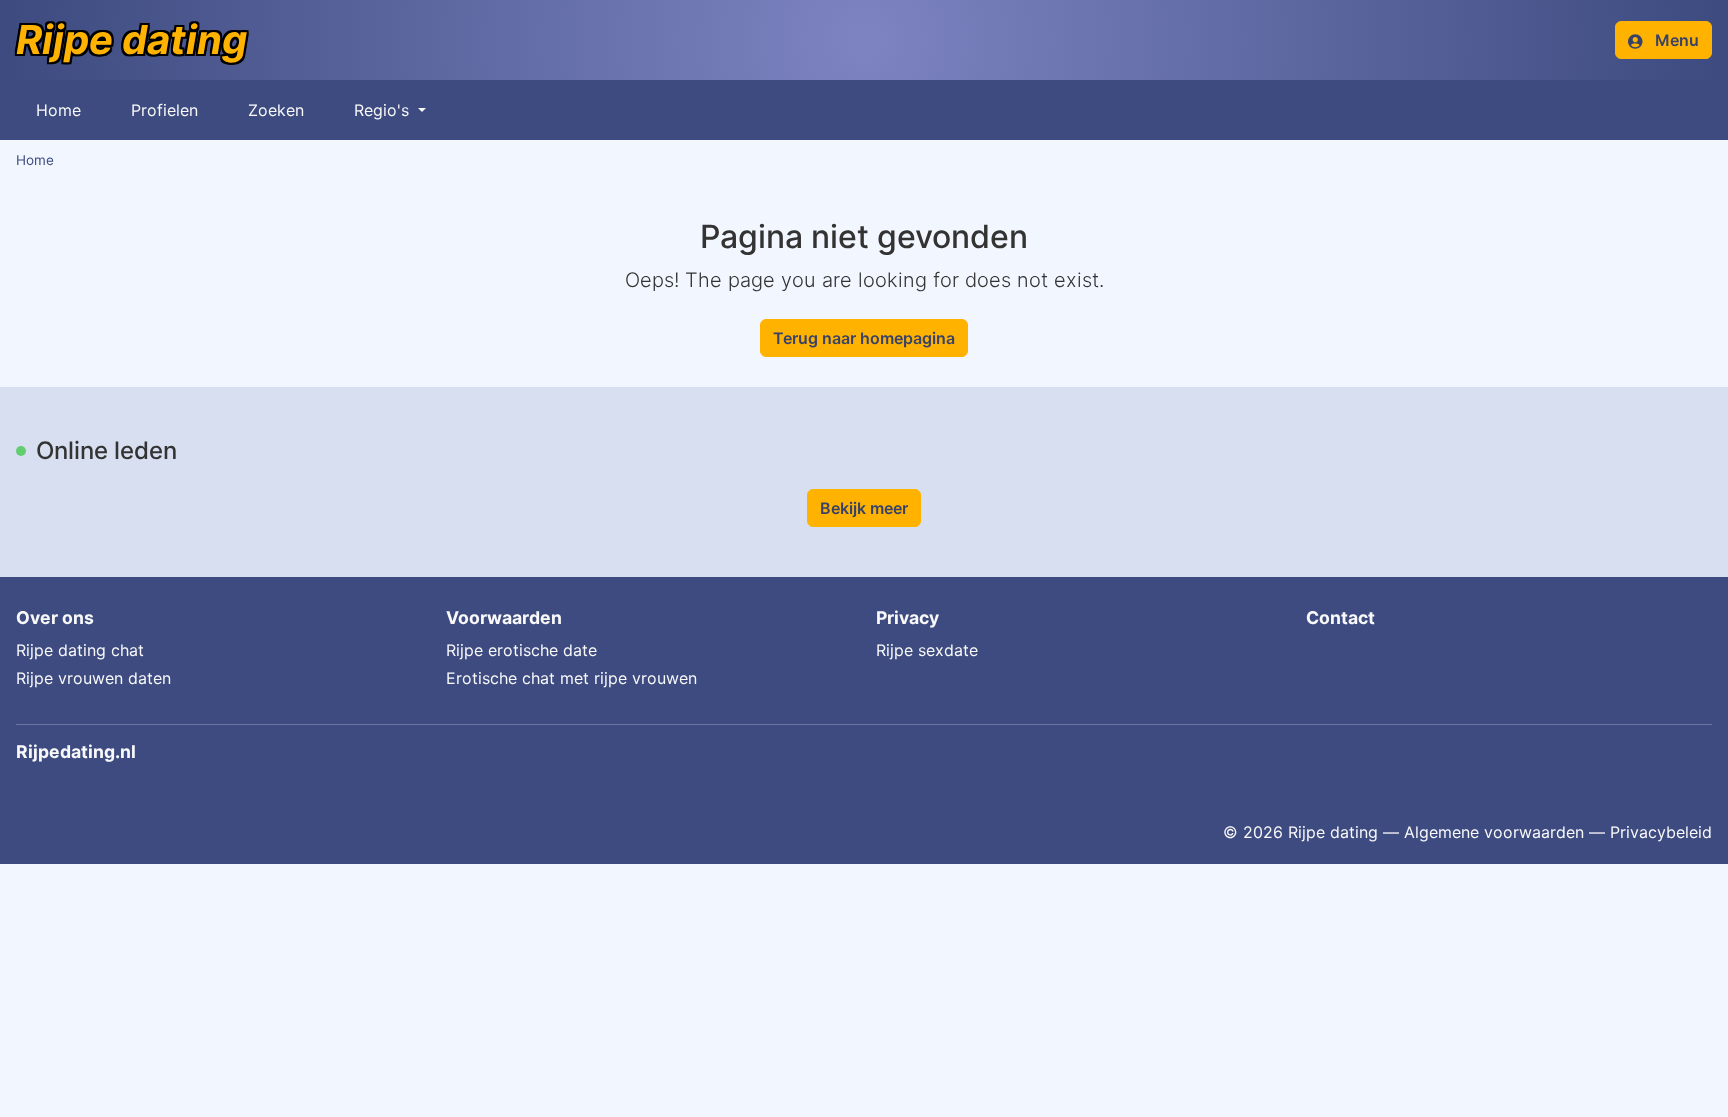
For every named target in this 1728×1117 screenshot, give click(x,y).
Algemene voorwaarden (1494, 832)
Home (58, 110)
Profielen (164, 110)
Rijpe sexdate (927, 650)
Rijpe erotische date (521, 650)
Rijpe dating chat (80, 650)
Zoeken (276, 110)
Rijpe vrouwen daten (93, 678)
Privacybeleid (1661, 832)
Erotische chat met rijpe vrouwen (571, 678)
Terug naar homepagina (864, 338)
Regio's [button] (384, 110)
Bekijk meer (864, 508)
